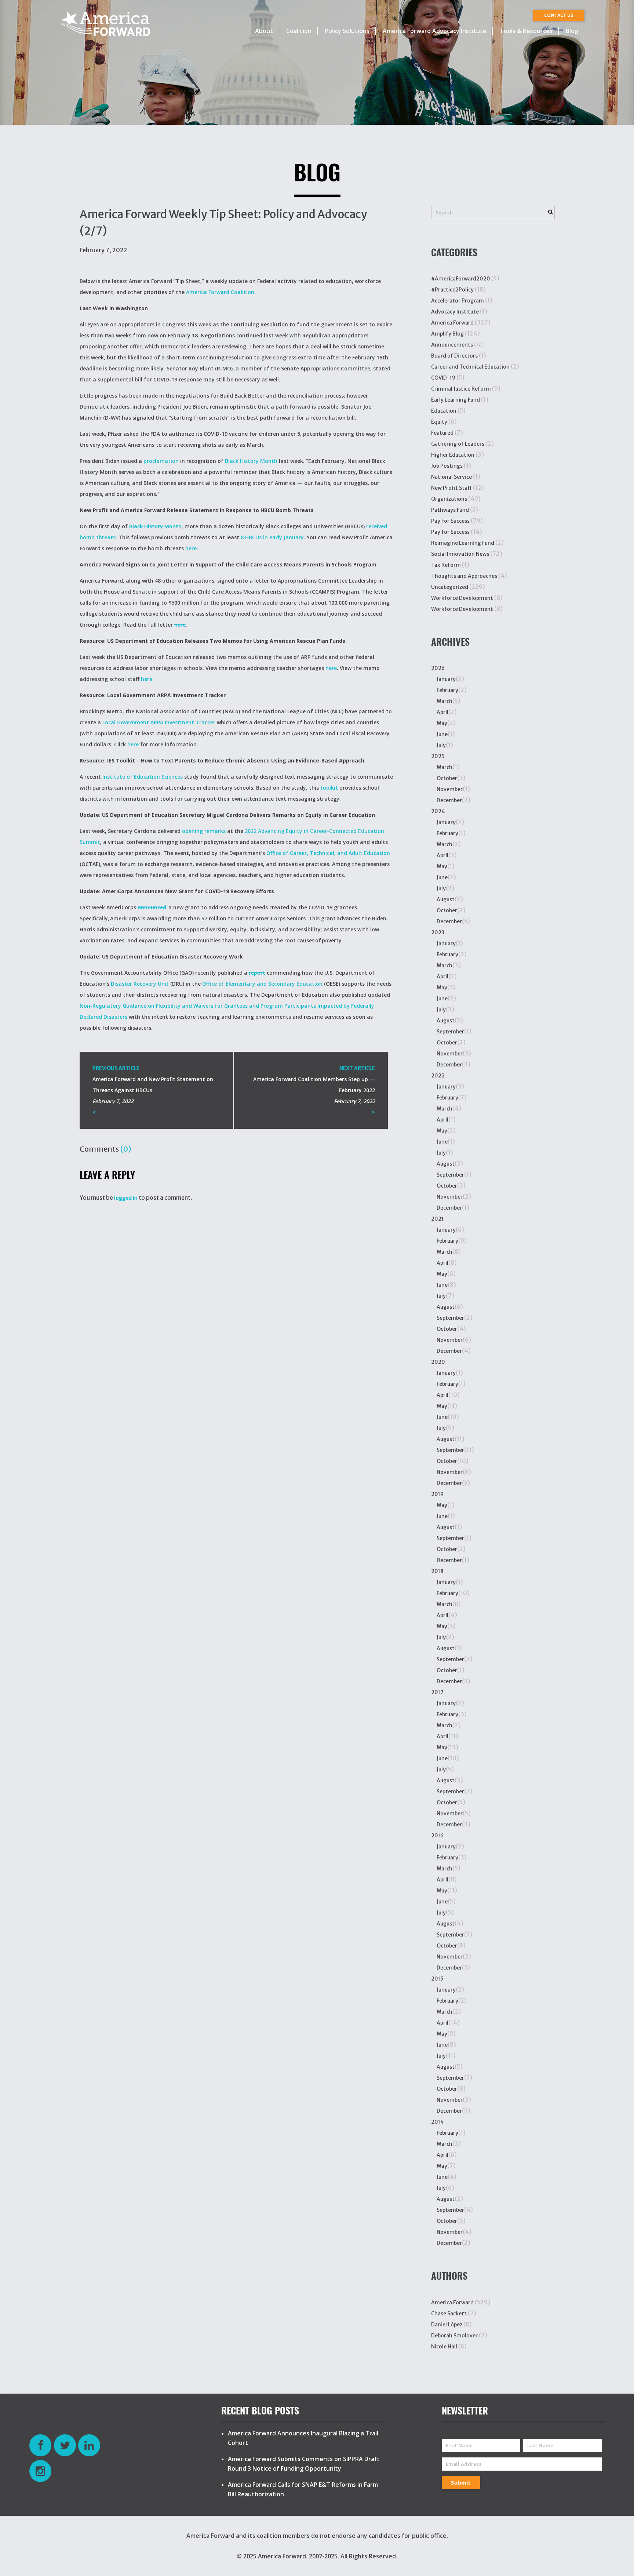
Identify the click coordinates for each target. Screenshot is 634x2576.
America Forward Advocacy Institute (435, 31)
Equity (439, 422)
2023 (438, 932)
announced (152, 907)
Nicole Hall (444, 2347)
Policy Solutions (347, 31)
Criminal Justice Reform (461, 389)
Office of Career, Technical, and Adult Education (328, 853)
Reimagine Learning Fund (463, 543)
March (444, 701)
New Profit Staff (451, 488)
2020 (438, 1362)
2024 (438, 811)
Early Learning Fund (456, 400)
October (447, 778)
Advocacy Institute (455, 312)
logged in (126, 1198)
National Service (451, 477)
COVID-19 (443, 378)
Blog (572, 31)
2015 (437, 1979)
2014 (438, 2122)
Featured (442, 433)
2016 (437, 1836)
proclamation (161, 461)
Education (444, 411)
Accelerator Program (458, 301)
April (442, 712)
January (446, 679)
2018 (437, 1571)
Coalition (299, 31)
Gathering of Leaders (458, 444)
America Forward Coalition (220, 292)
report (257, 973)
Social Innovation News (460, 554)
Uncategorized (450, 587)
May (442, 723)
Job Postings (447, 466)
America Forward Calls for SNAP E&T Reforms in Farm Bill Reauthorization (303, 2489)
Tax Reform (446, 565)
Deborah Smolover (454, 2336)
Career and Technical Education (470, 367)
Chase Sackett (449, 2314)
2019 (437, 1494)
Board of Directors (454, 356)
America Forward (452, 323)
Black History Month (251, 461)
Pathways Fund (450, 510)
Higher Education (453, 455)
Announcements (452, 345)
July (441, 745)
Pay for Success (450, 532)
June (442, 734)
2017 (437, 1692)
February (447, 690)
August (446, 899)
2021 (437, 1219)
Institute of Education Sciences (143, 777)
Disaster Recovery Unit (140, 984)
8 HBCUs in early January (272, 537)
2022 (438, 1076)
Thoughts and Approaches (464, 576)
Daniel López (447, 2325)
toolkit (329, 788)
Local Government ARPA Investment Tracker (159, 722)
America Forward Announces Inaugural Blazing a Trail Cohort (303, 2438)
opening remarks (204, 831)
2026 (438, 668)
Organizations (449, 499)
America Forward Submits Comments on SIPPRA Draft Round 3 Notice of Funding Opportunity (304, 2464)
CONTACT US (559, 15)
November (450, 789)
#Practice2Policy (452, 290)
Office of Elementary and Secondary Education (262, 984)
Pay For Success (450, 521)
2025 (438, 756)
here (191, 548)
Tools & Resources (526, 31)
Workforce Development (462, 598)
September (450, 1032)
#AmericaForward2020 (461, 279)
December (449, 800)
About (264, 31)
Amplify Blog (447, 334)
